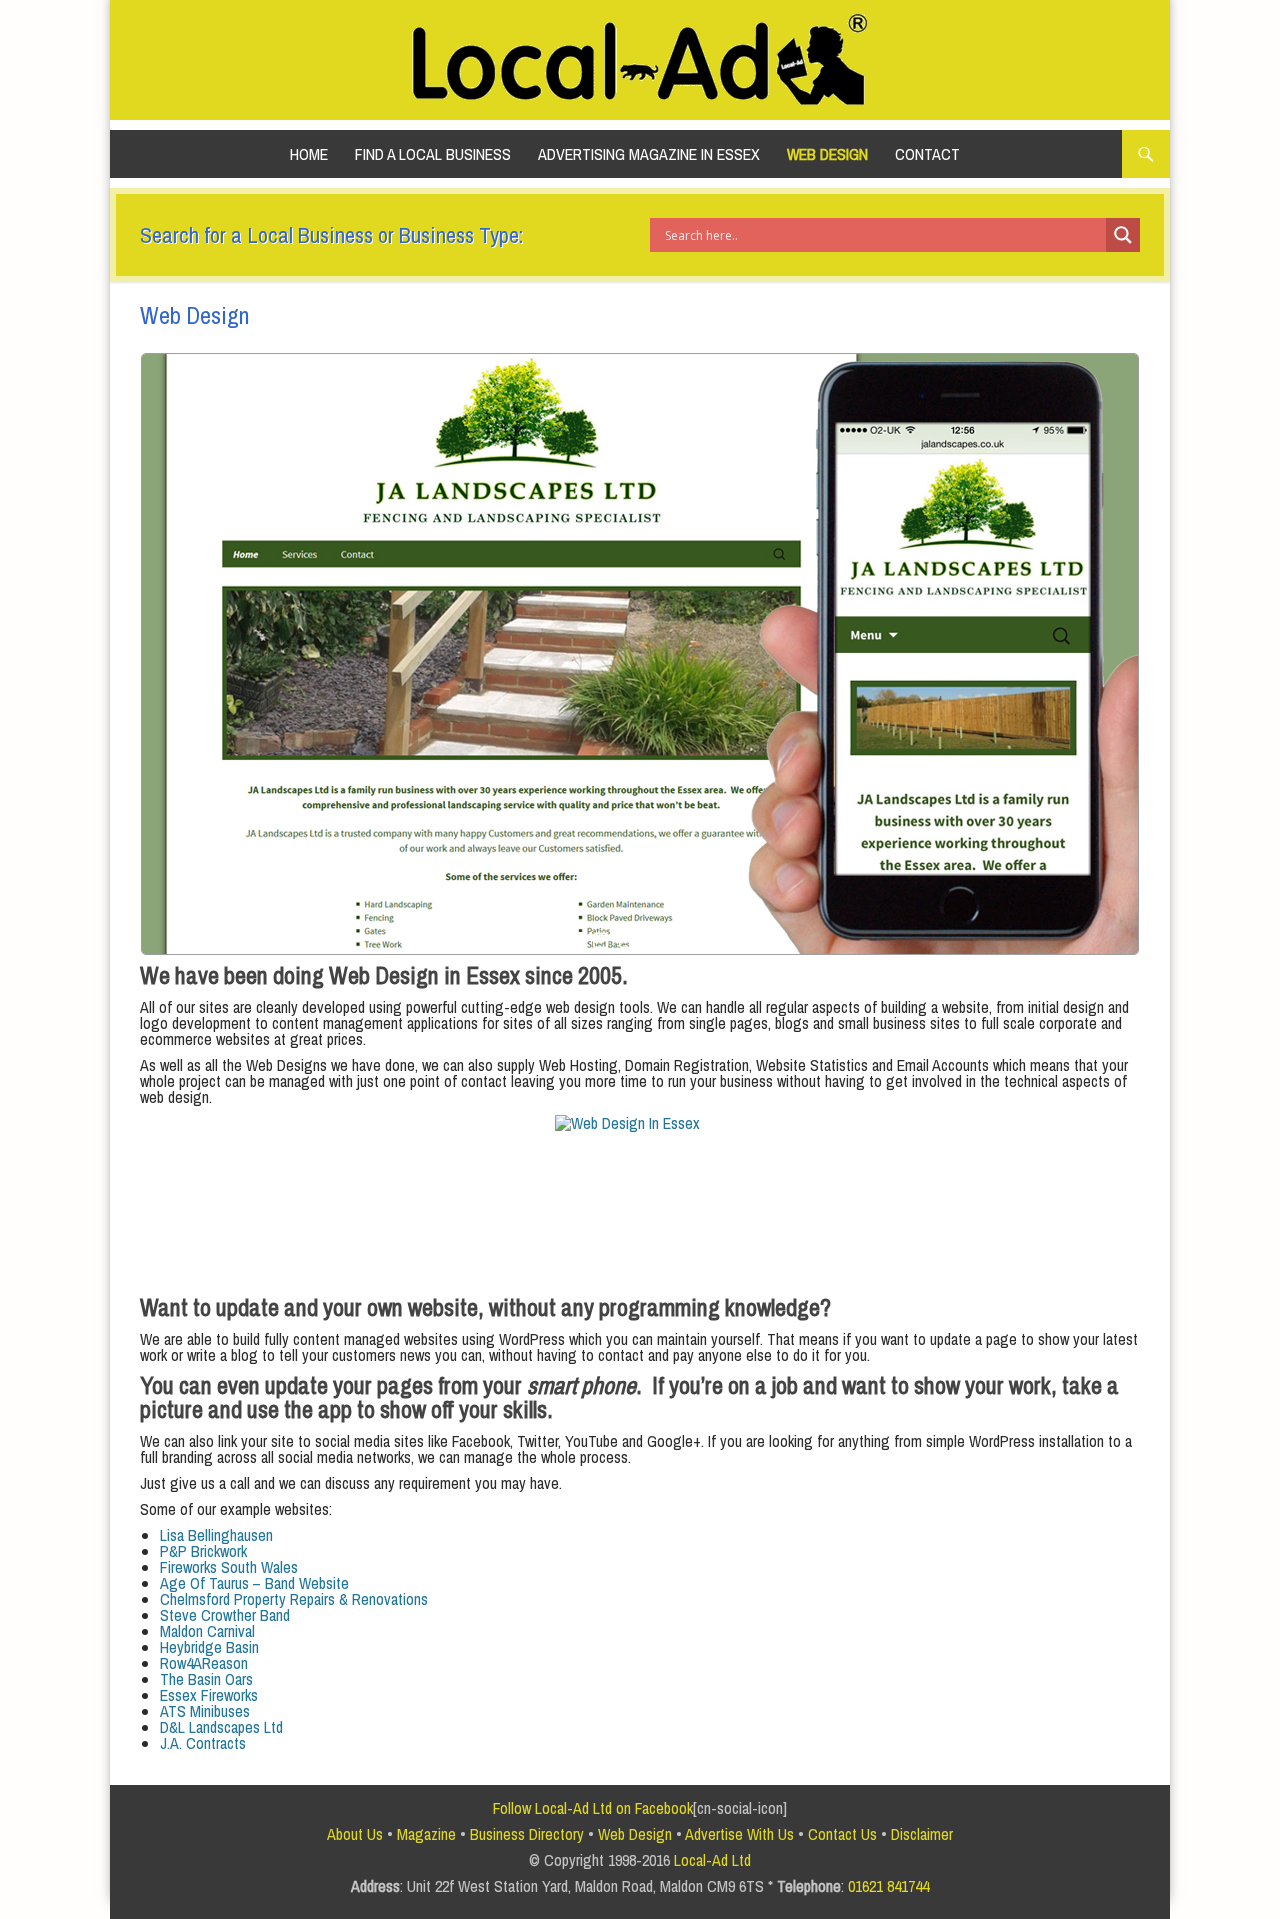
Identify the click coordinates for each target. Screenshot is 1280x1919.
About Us (355, 1834)
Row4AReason (204, 1663)
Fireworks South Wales (229, 1567)
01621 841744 (888, 1886)
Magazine (426, 1834)
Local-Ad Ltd (712, 1860)
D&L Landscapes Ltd (221, 1727)
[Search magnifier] (1123, 235)
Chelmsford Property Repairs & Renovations (294, 1599)
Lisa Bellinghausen (216, 1535)
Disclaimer (922, 1834)
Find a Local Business (433, 154)
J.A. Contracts (203, 1743)
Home (309, 154)
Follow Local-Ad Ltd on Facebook (593, 1808)
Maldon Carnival (207, 1631)
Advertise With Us (739, 1834)
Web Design (827, 154)
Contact (927, 154)
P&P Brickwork (203, 1551)
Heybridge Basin (209, 1647)
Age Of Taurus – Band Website (254, 1583)
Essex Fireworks (209, 1695)
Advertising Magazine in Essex (649, 154)
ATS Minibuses (205, 1711)
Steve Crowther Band (225, 1615)
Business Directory (527, 1834)
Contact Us (842, 1834)
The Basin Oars (206, 1679)
